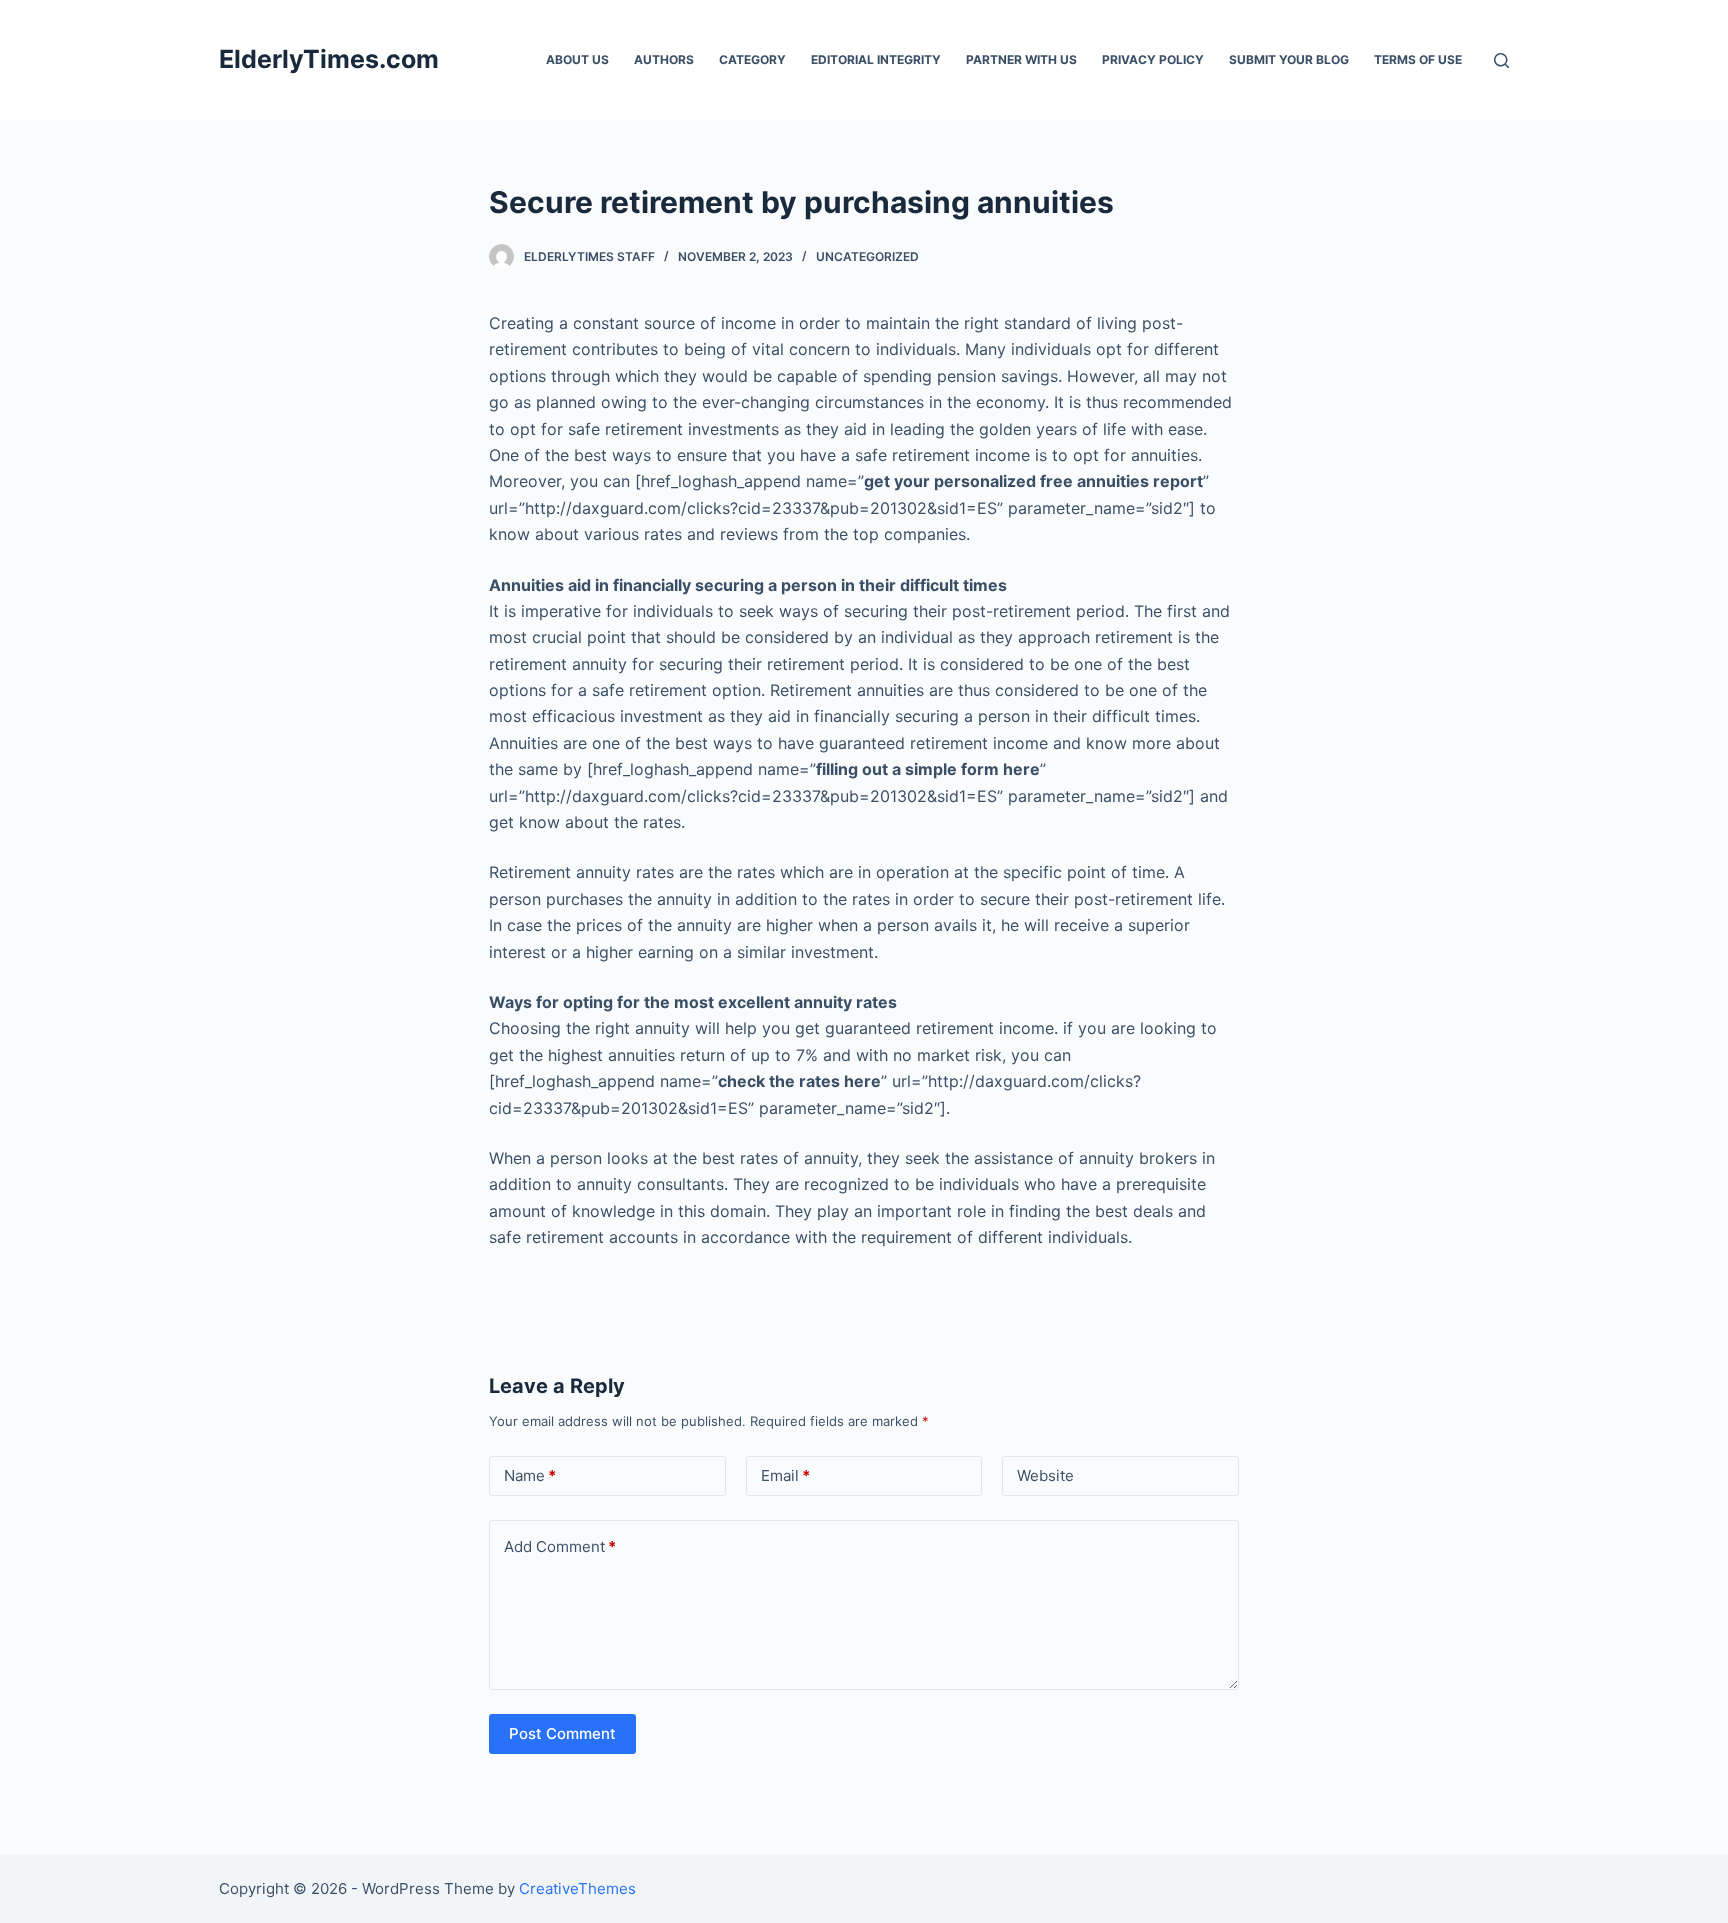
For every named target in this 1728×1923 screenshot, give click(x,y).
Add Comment (560, 1546)
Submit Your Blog (1289, 59)
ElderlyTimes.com (329, 59)
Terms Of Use (1418, 59)
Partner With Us (1021, 59)
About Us (577, 59)
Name (530, 1475)
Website (1045, 1475)
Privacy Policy (1153, 59)
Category (752, 59)
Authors (664, 59)
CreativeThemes (577, 1888)
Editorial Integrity (876, 59)
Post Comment (562, 1733)
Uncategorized (867, 256)
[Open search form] (1501, 60)
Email (785, 1475)
